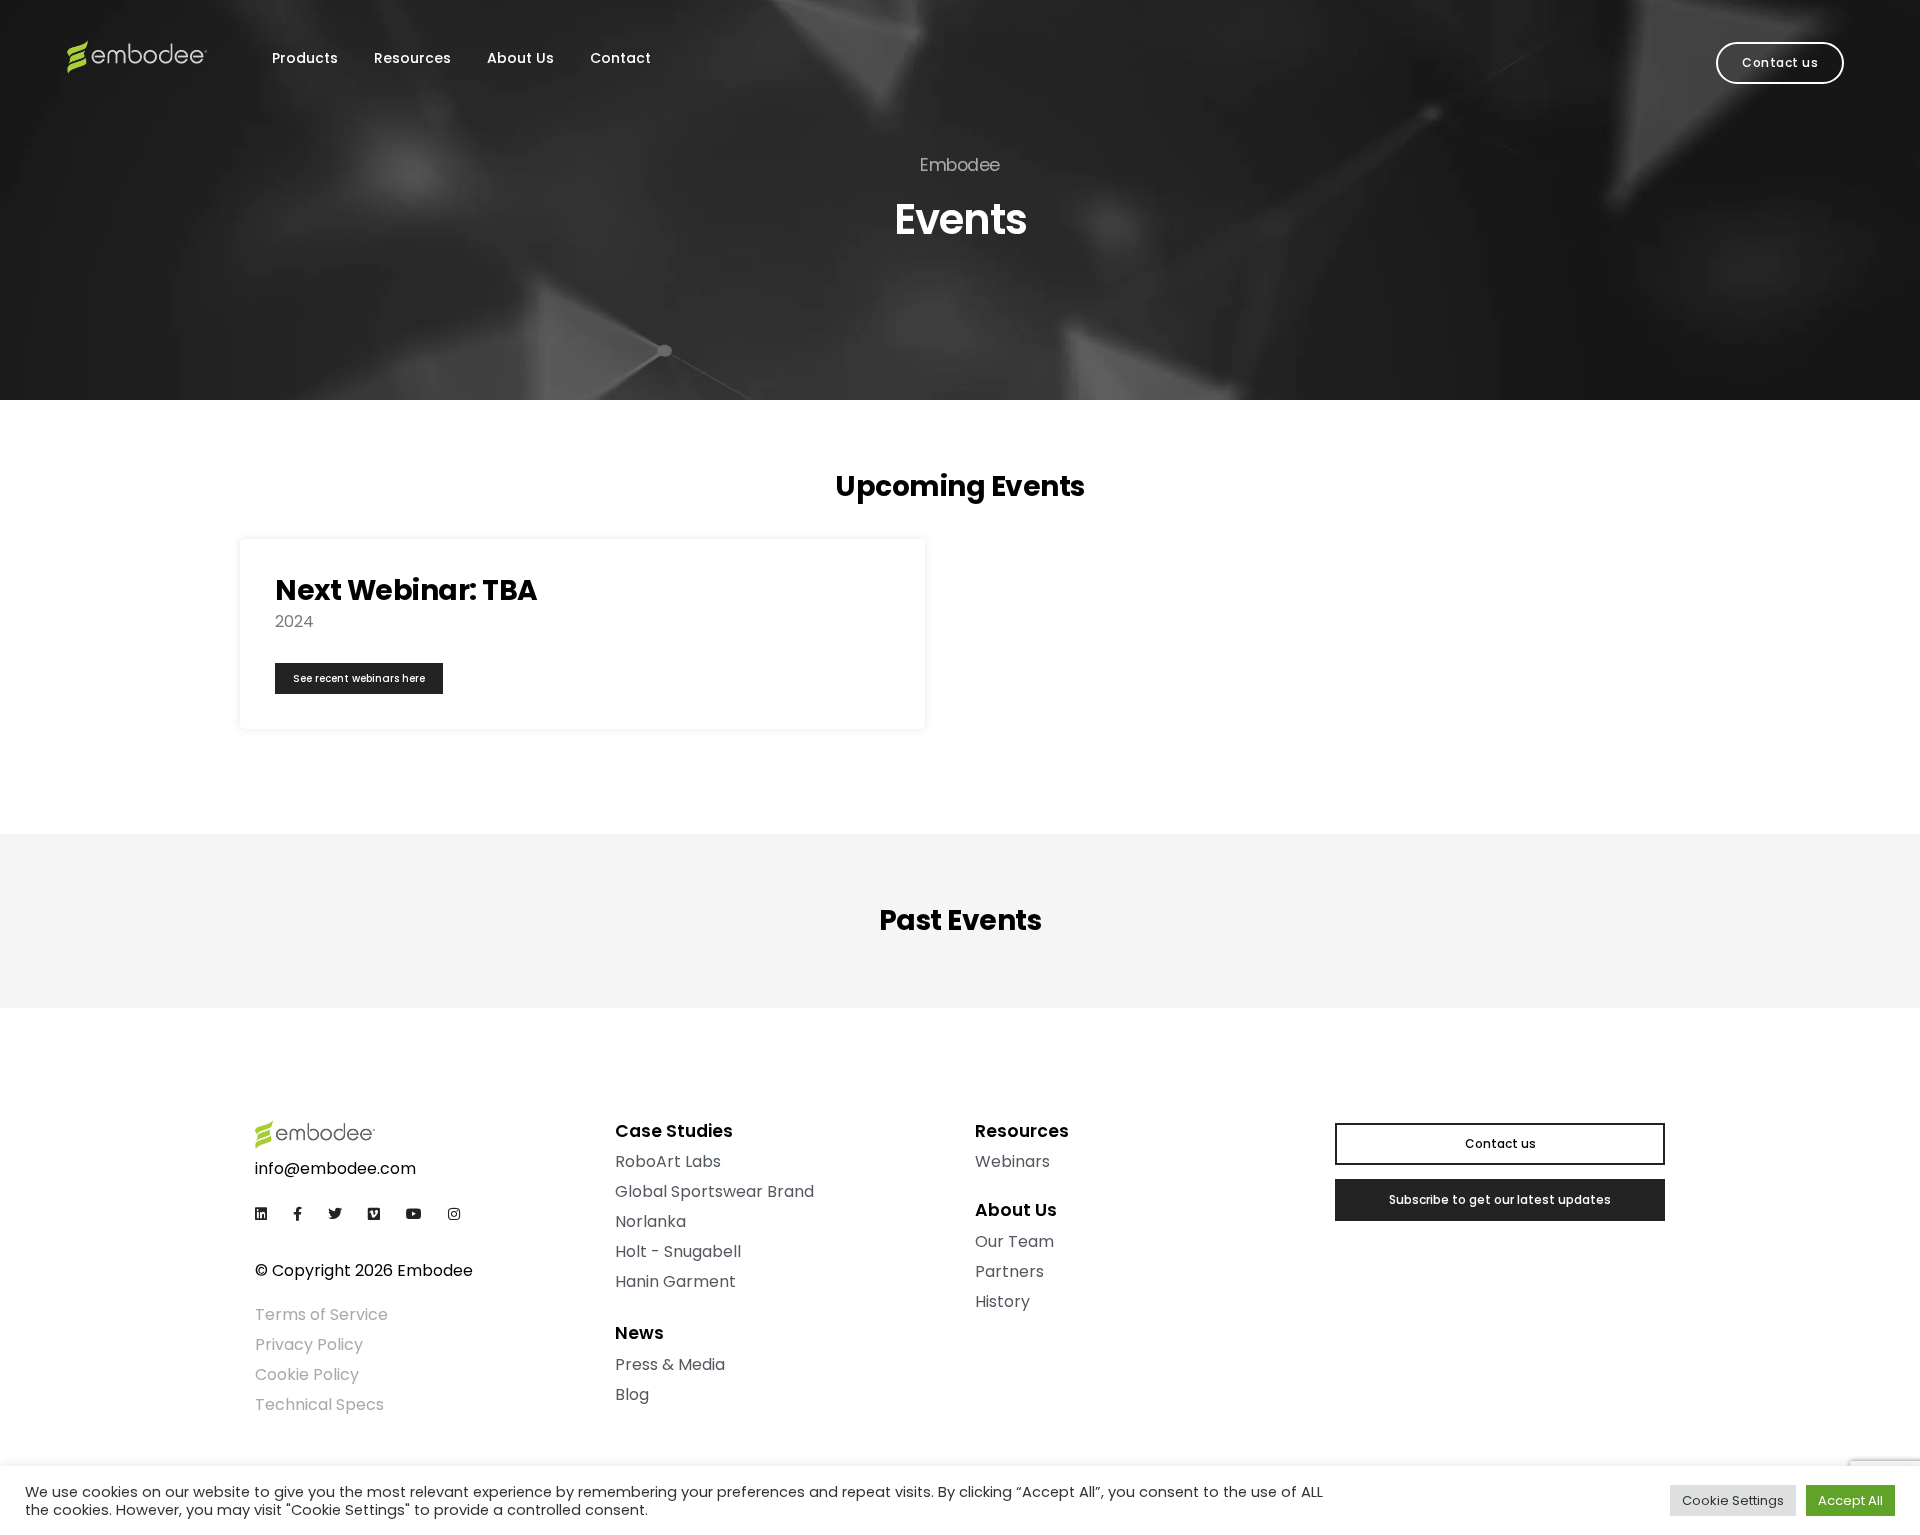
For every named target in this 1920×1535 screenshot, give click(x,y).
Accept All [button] (1850, 1500)
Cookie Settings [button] (1733, 1500)
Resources (412, 58)
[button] (1780, 63)
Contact (620, 58)
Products (305, 58)
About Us (520, 58)
